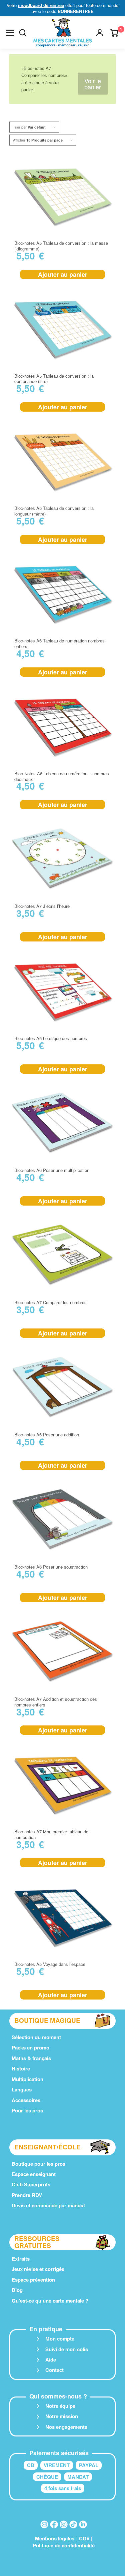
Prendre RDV (27, 2195)
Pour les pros (27, 2110)
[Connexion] (100, 33)
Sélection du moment (36, 2037)
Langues (22, 2089)
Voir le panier (93, 84)
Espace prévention (33, 2280)
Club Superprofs (31, 2184)
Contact (54, 2370)
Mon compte (60, 2339)
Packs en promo (30, 2047)
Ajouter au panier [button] (63, 274)
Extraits (21, 2259)
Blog (17, 2290)
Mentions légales (55, 2538)
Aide (51, 2360)
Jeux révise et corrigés (38, 2269)
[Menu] (10, 33)
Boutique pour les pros (38, 2164)
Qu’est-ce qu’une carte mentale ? (50, 2301)
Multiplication (27, 2079)
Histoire (21, 2068)
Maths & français (31, 2058)
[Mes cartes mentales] (63, 33)
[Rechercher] (23, 33)
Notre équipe (60, 2406)
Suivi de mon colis (67, 2349)
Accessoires (26, 2100)
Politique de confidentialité (64, 2545)
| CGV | (84, 2538)
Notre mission (62, 2416)
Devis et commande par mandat (48, 2205)
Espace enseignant (34, 2174)
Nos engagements (66, 2427)
